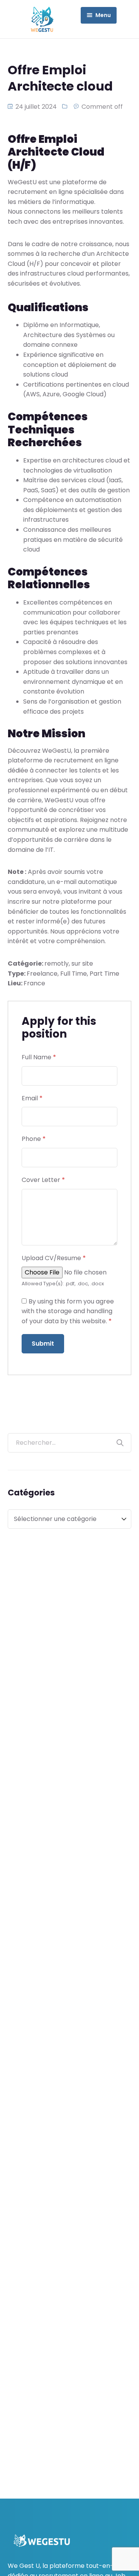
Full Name (39, 1057)
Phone (34, 1139)
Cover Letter (43, 1180)
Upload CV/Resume (54, 1258)
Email (32, 1098)
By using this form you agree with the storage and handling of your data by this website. (68, 1311)
